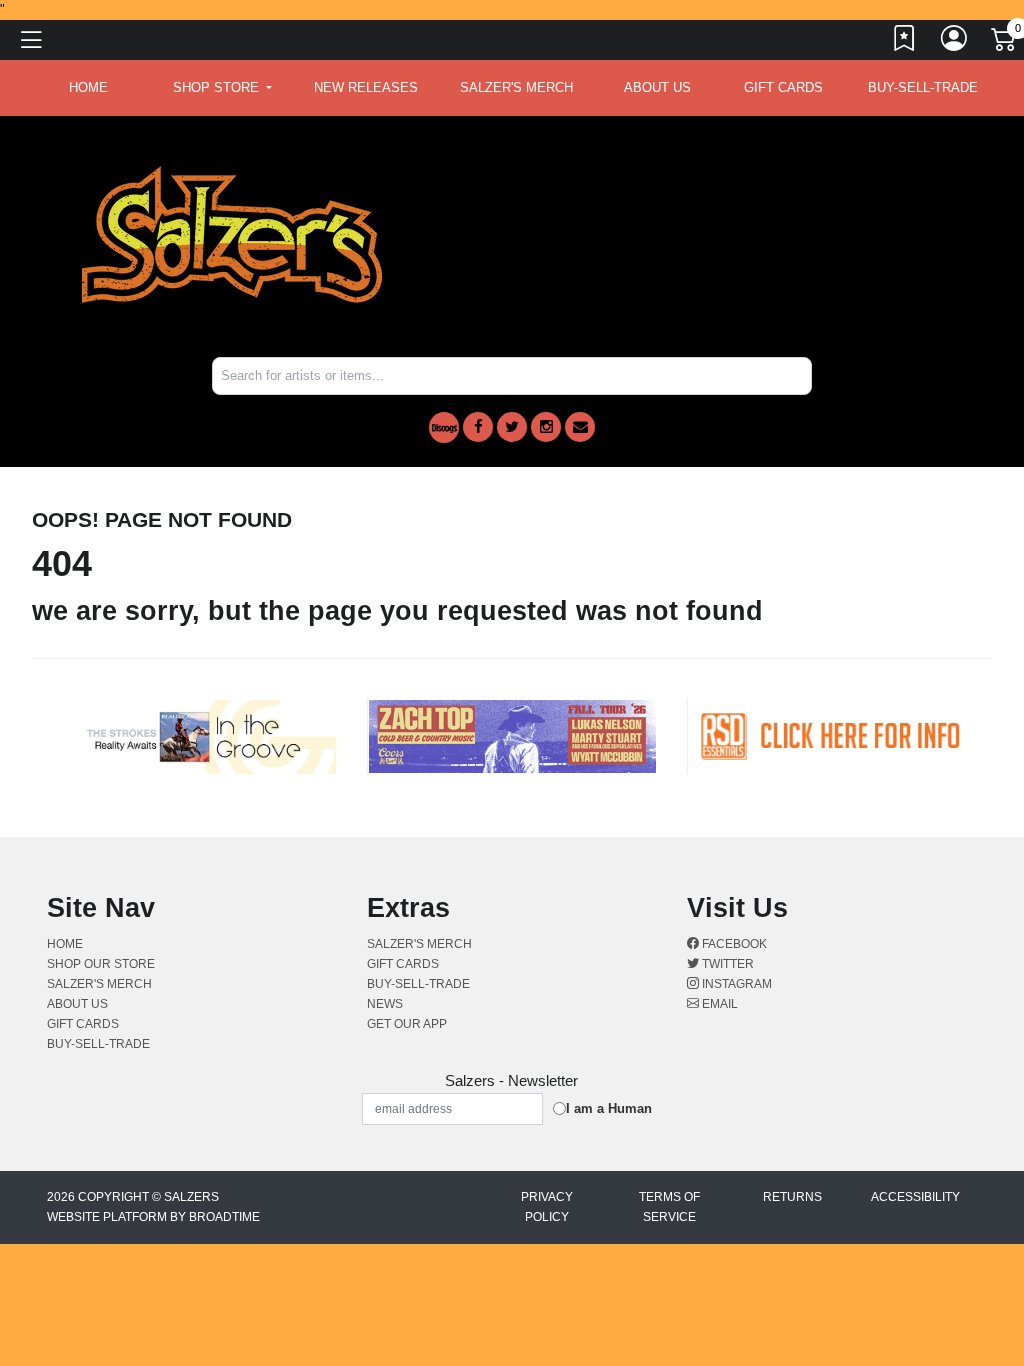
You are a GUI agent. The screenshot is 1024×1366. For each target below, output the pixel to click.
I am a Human (609, 1108)
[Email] (580, 427)
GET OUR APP (407, 1024)
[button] (222, 88)
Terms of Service (669, 1207)
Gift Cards (783, 87)
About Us (657, 87)
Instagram (735, 984)
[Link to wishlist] (905, 43)
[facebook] (478, 427)
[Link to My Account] (955, 43)
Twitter (726, 964)
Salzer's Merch (516, 87)
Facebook (733, 944)
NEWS (385, 1004)
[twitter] (512, 427)
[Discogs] (444, 427)
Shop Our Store (101, 964)
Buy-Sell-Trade (923, 87)
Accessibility (915, 1197)
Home (65, 944)
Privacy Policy (547, 1207)
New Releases (366, 87)
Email (718, 1004)
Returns (792, 1197)
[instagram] (546, 427)
